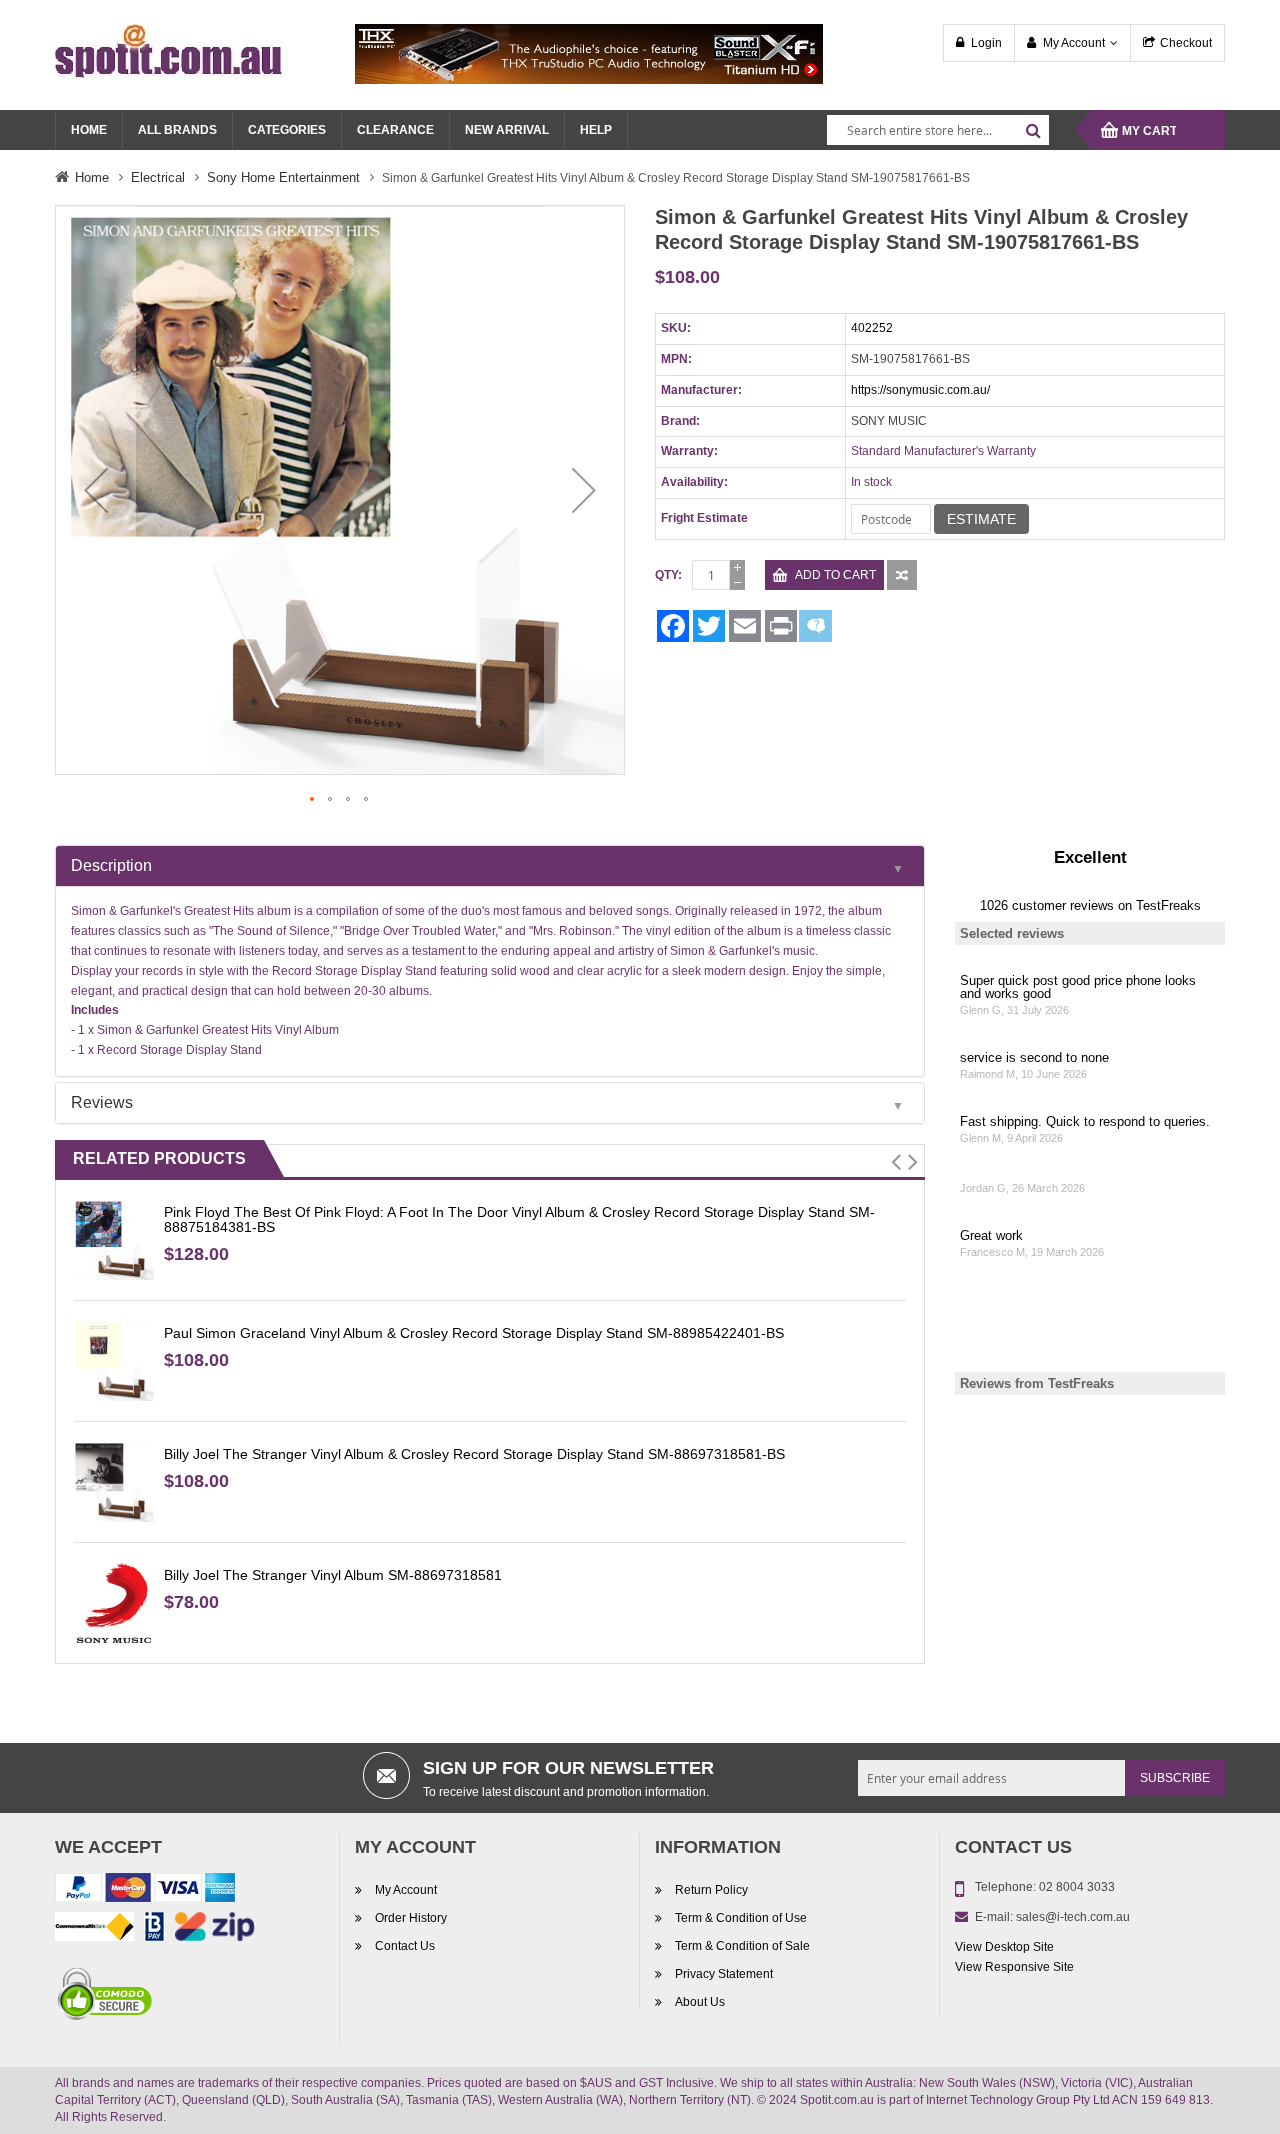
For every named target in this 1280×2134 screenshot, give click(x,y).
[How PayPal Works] (145, 1892)
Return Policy (711, 1890)
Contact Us (405, 1946)
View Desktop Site (1004, 1947)
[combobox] (938, 130)
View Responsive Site (1014, 1967)
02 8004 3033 (1077, 1887)
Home (92, 177)
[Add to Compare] (902, 575)
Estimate (981, 519)
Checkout (1186, 43)
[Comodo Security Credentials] (105, 1998)
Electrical (158, 177)
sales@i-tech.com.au (1073, 1917)
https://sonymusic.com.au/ (920, 390)
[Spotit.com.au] (169, 50)
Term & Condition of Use (741, 1918)
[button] (96, 490)
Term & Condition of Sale (742, 1946)
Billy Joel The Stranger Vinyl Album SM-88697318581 (333, 1575)
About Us (700, 2002)
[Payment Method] (94, 1931)
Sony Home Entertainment (283, 177)
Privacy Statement (724, 1974)
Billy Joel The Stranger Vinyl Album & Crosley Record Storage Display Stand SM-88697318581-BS (474, 1454)
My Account (1074, 43)
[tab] (490, 866)
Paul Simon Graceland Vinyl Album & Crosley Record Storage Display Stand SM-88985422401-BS (474, 1333)
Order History (411, 1918)
